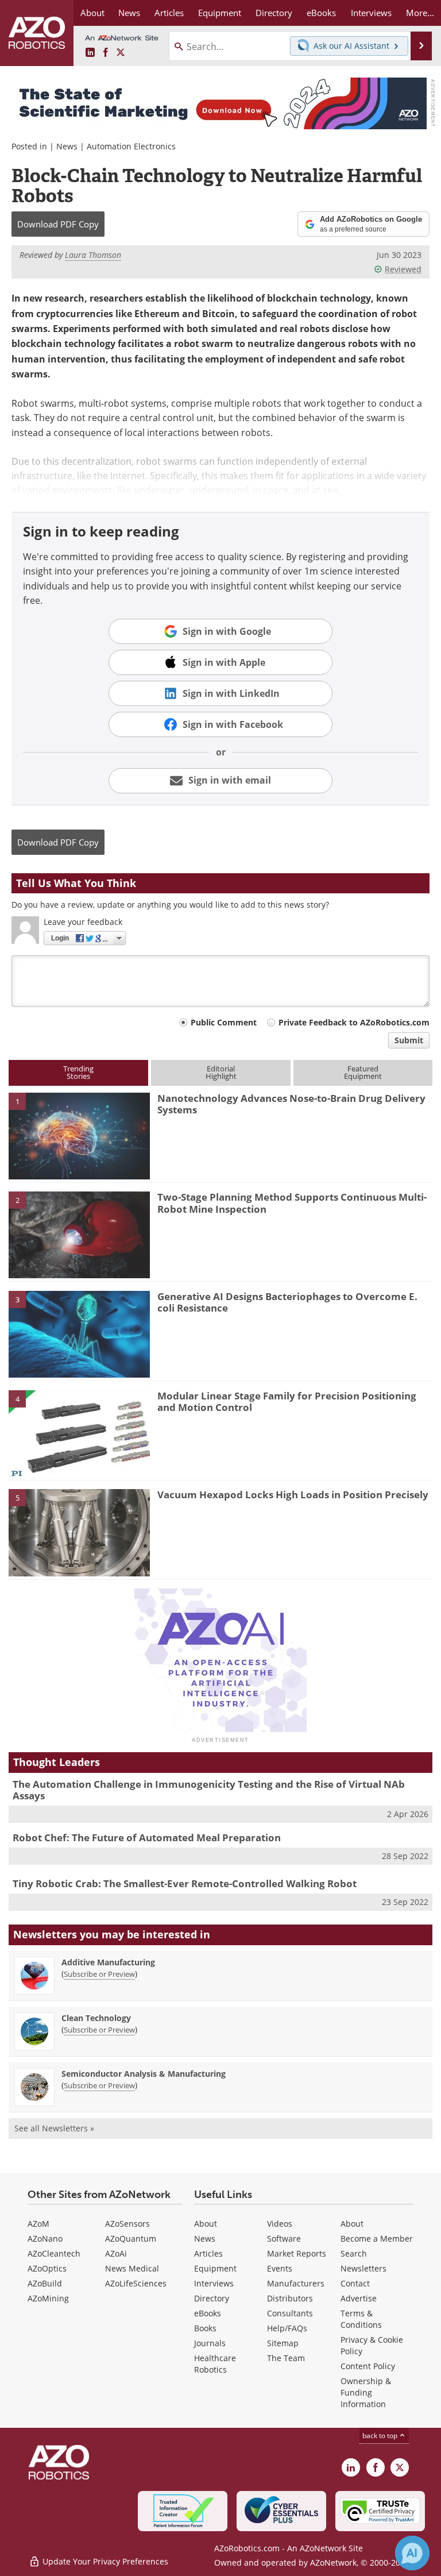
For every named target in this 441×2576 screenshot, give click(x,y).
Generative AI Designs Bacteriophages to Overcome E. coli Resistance (287, 1302)
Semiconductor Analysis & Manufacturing (144, 2074)
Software (284, 2238)
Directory (212, 2298)
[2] (79, 1234)
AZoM (38, 2224)
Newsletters (363, 2268)
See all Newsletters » (54, 2128)
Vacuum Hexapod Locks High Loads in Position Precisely (293, 1495)
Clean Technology (96, 2018)
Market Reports (297, 2253)
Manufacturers (296, 2283)
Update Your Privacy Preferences (104, 2561)
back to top (381, 2435)
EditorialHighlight (221, 1072)
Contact (355, 2283)
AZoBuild (45, 2283)
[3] (79, 1333)
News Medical (132, 2268)
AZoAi (116, 2253)
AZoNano (45, 2238)
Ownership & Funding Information (366, 2392)
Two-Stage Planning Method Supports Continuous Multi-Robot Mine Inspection (292, 1203)
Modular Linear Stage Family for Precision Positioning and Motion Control (287, 1401)
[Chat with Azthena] (412, 2553)
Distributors (290, 2298)
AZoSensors (127, 2224)
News (67, 146)
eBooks (208, 2313)
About (206, 2224)
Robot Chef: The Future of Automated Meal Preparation (147, 1837)
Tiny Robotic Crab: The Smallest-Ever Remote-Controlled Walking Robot (185, 1883)
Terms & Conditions (361, 2319)
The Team (286, 2358)
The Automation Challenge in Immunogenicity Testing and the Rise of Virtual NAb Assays (209, 1790)
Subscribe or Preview (99, 1974)
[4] (79, 1433)
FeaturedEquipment (363, 1072)
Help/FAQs (287, 2328)
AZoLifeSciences (136, 2283)
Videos (280, 2224)
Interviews (214, 2283)
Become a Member (377, 2238)
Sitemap (283, 2343)
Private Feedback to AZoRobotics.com (354, 1022)
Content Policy (368, 2366)
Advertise (359, 2298)
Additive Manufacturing (108, 1962)
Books (205, 2328)
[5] (79, 1532)
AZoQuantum (131, 2238)
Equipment (215, 2268)
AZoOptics (47, 2268)
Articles (208, 2253)
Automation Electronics (131, 146)
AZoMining (48, 2298)
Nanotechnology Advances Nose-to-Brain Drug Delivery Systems (291, 1104)
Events (280, 2268)
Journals (210, 2343)
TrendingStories (78, 1072)
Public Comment (224, 1022)
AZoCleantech (54, 2253)
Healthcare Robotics (215, 2364)
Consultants (290, 2313)
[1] (79, 1135)
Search (354, 2253)
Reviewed (403, 269)
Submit (409, 1040)
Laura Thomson (93, 255)
